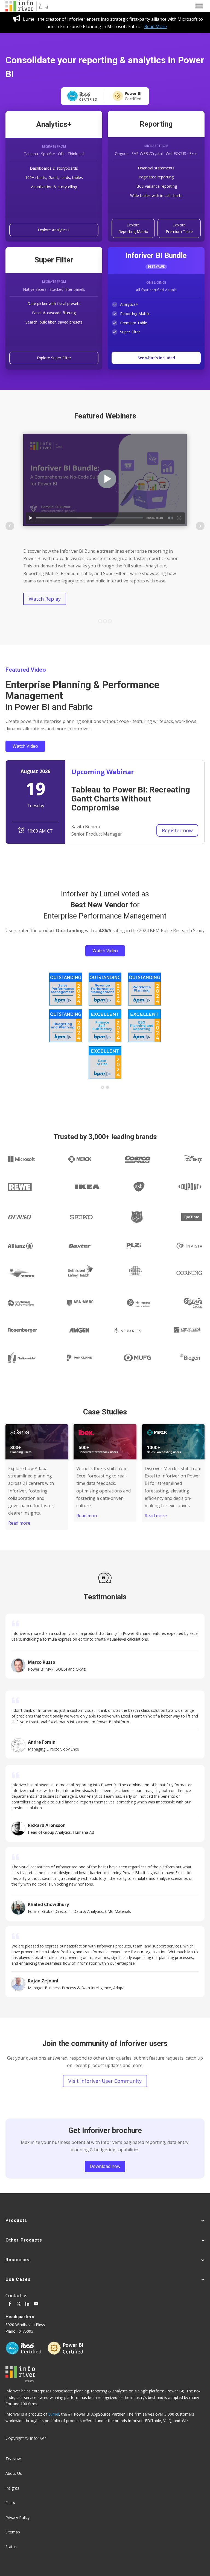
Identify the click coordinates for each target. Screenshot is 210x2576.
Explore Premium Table (179, 228)
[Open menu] (199, 6)
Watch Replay (45, 599)
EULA (10, 2503)
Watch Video (25, 746)
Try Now (13, 2459)
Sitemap (13, 2532)
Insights (12, 2488)
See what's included (156, 358)
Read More (156, 26)
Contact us (16, 2296)
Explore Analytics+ (54, 230)
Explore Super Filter (54, 358)
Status (11, 2547)
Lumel (54, 2414)
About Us (14, 2473)
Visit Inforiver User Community (105, 2081)
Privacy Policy (17, 2517)
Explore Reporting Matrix (133, 228)
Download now (105, 2166)
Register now (177, 830)
